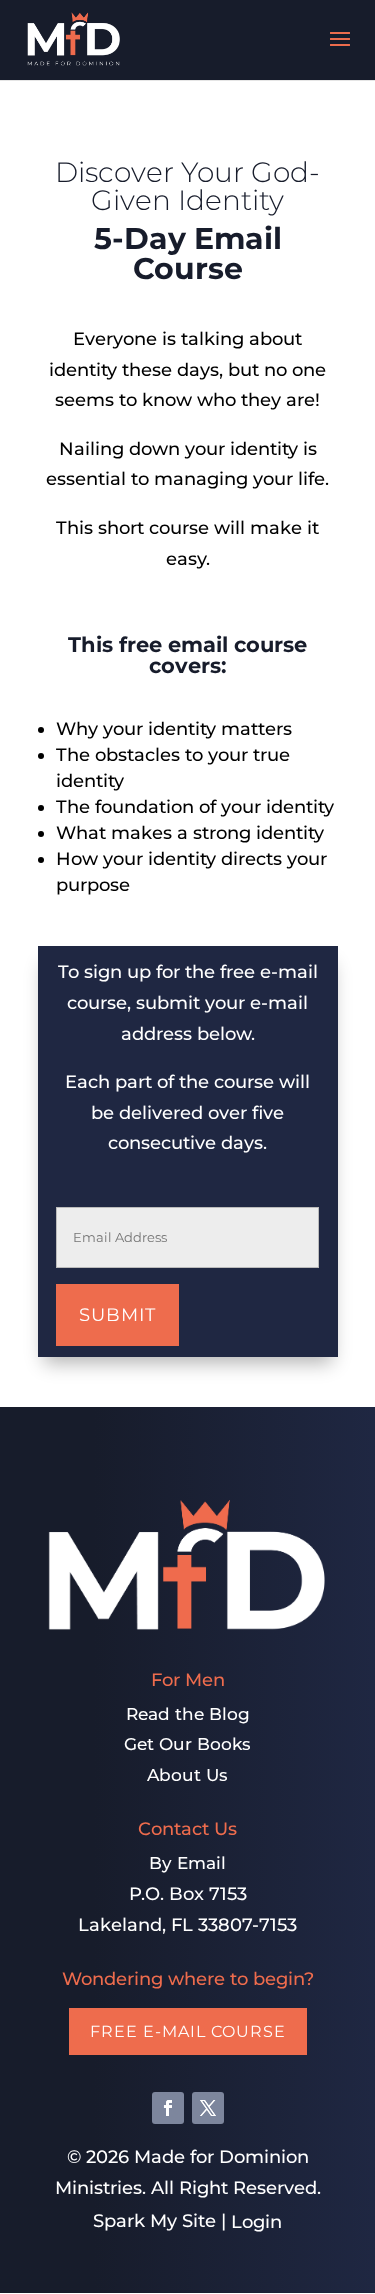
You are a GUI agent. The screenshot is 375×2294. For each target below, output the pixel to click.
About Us (187, 1775)
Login (256, 2222)
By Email (187, 1863)
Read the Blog (188, 1714)
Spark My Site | (162, 2221)
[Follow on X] (208, 2108)
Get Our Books (187, 1744)
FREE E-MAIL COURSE (188, 2031)
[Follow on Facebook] (168, 2108)
